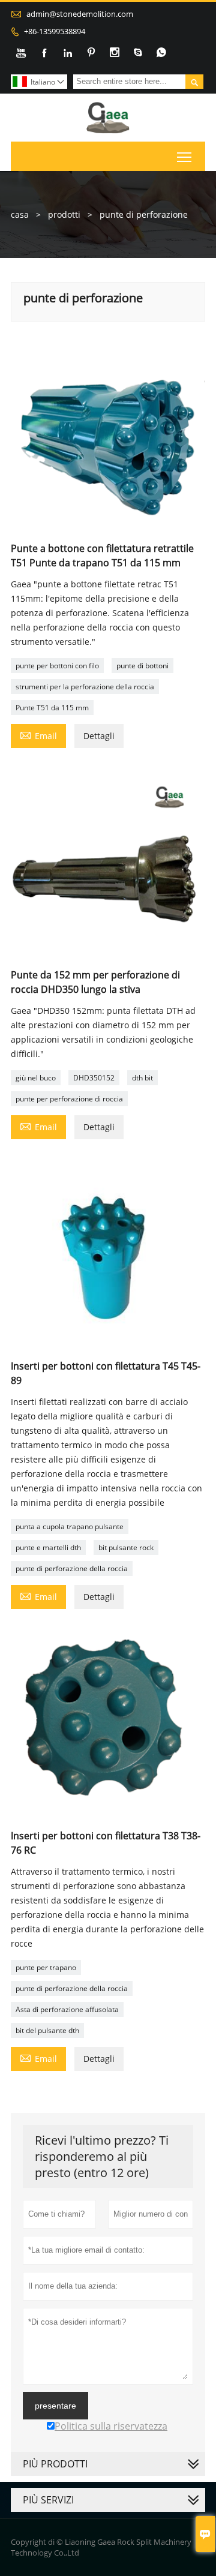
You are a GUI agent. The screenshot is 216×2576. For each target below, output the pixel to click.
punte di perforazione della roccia (72, 1568)
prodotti (64, 214)
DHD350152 (94, 1078)
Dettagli (99, 736)
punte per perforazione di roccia (69, 1099)
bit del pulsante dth (47, 2030)
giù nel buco (36, 1078)
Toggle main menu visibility (184, 156)
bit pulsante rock (126, 1547)
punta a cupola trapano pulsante (70, 1526)
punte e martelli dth (48, 1547)
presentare (55, 2406)
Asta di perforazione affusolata (67, 2009)
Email (38, 735)
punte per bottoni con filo (57, 666)
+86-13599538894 (55, 31)
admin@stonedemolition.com (80, 14)
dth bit (142, 1078)
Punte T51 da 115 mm (52, 708)
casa (20, 214)
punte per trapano (46, 1967)
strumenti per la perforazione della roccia (85, 687)
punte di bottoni (142, 666)
